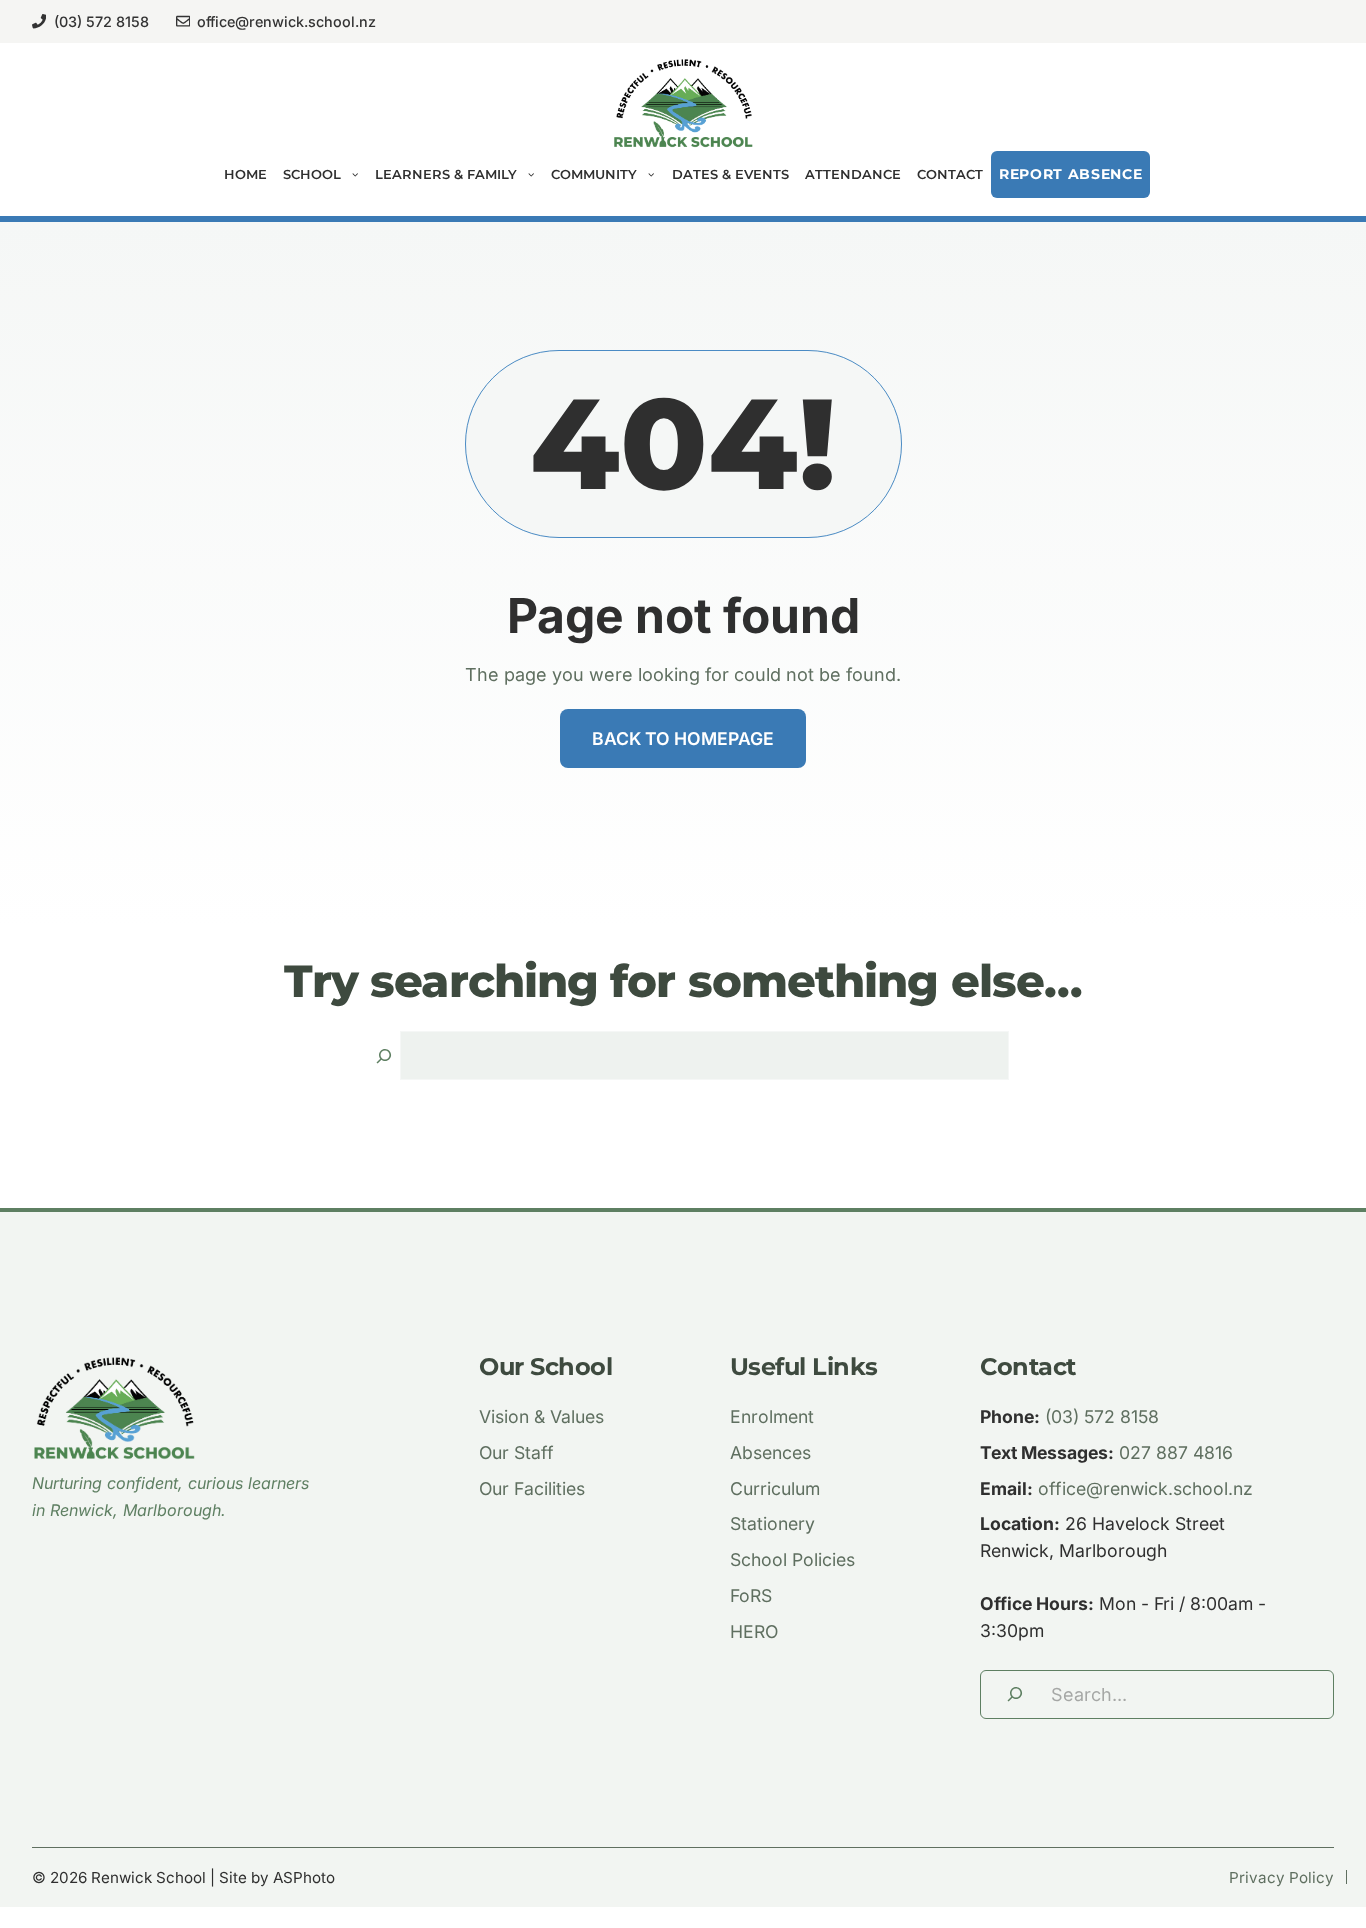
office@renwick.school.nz (286, 21)
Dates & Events (730, 174)
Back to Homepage (683, 738)
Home (245, 174)
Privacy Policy (1281, 1877)
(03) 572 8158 (101, 21)
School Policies (792, 1559)
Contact (950, 174)
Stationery (772, 1523)
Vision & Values (541, 1416)
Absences (770, 1452)
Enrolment (772, 1416)
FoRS (751, 1595)
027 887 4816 (1176, 1452)
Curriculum (775, 1488)
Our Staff (516, 1452)
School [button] (312, 174)
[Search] (384, 1055)
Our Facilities (532, 1488)
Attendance (853, 174)
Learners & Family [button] (446, 174)
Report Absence (1071, 174)
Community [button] (594, 174)
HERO (754, 1631)
